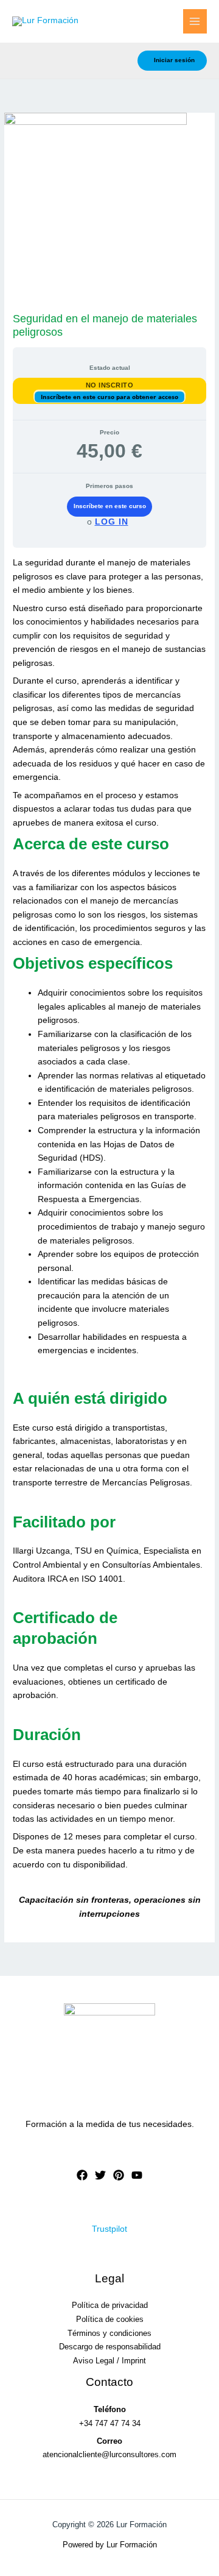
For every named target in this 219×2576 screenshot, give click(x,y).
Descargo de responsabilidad (110, 2347)
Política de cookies (110, 2319)
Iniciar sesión (174, 60)
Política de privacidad (110, 2305)
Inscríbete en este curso (110, 506)
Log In (112, 522)
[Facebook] (82, 2175)
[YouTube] (137, 2175)
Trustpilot (109, 2229)
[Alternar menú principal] (195, 21)
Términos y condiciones (109, 2333)
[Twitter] (100, 2175)
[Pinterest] (119, 2175)
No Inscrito (110, 385)
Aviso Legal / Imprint (109, 2361)
